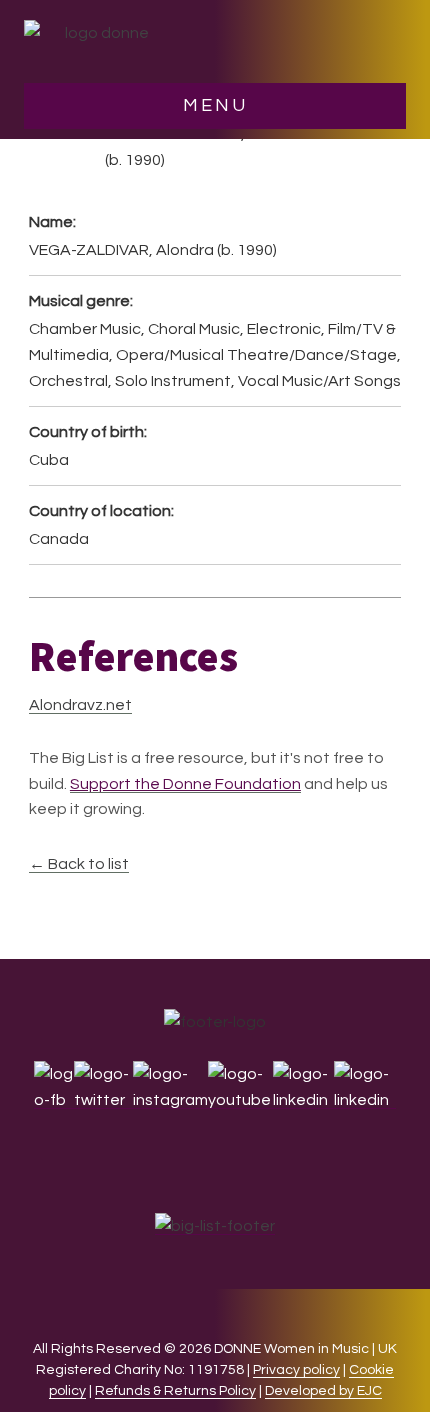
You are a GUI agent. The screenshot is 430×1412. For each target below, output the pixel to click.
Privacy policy (296, 1370)
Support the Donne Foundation (185, 784)
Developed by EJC (323, 1391)
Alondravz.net (80, 705)
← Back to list (79, 864)
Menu (215, 105)
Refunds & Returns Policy (175, 1391)
